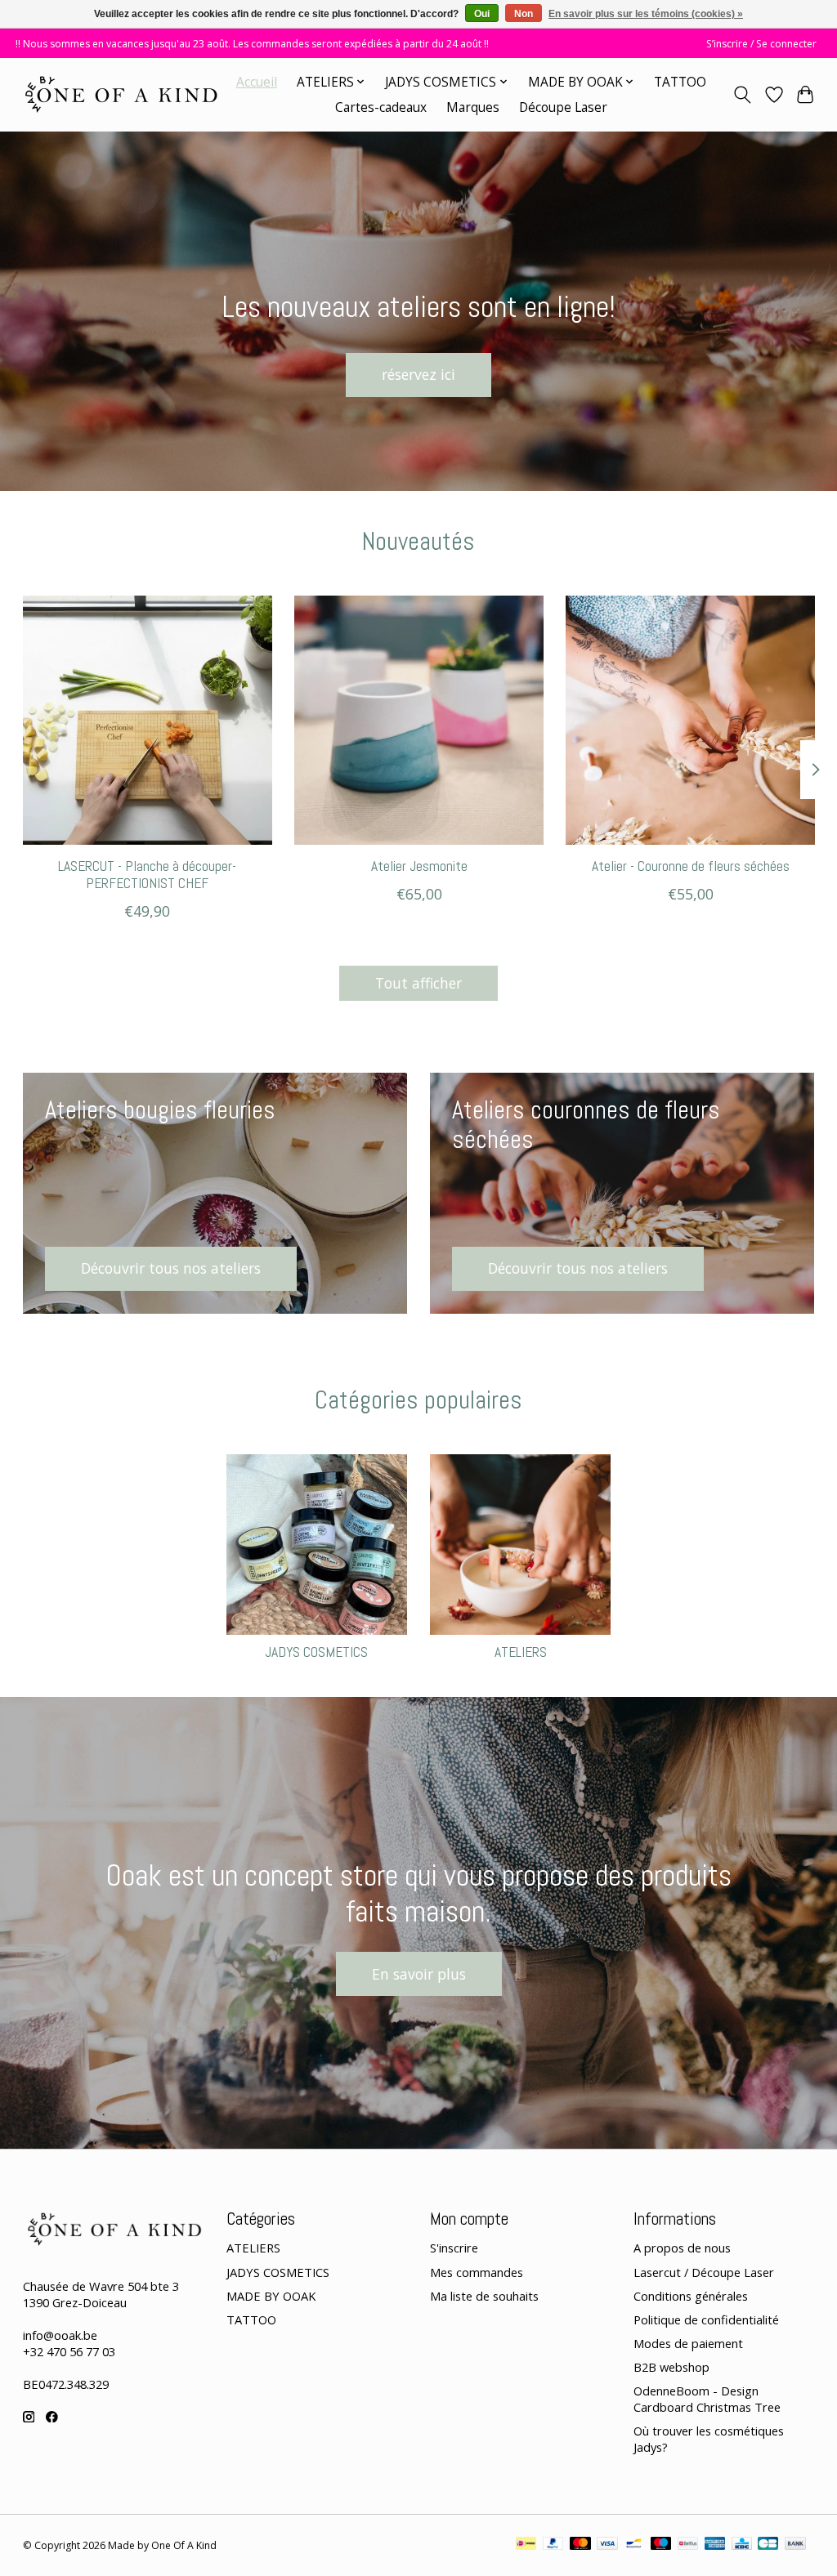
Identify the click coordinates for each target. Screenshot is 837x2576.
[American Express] (715, 2545)
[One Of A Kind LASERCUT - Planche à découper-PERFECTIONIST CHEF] (148, 720)
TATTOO (680, 82)
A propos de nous (682, 2248)
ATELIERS (521, 1652)
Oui (482, 14)
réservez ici (418, 374)
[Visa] (607, 2545)
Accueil (257, 82)
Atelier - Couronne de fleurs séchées (690, 866)
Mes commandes (477, 2272)
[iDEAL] (526, 2545)
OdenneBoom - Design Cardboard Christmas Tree (707, 2399)
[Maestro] (661, 2545)
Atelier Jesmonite (418, 866)
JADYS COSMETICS (316, 1652)
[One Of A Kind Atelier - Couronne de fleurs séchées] (690, 720)
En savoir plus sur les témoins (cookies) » (646, 14)
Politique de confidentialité (706, 2319)
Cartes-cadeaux (381, 107)
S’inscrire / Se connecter (761, 44)
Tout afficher (418, 983)
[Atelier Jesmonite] (419, 720)
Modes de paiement (688, 2343)
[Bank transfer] (795, 2545)
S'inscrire (454, 2248)
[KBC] (742, 2545)
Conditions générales (691, 2296)
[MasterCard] (580, 2545)
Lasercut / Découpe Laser (704, 2272)
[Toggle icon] (742, 95)
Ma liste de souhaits (484, 2296)
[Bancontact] (634, 2545)
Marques (473, 107)
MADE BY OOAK (271, 2296)
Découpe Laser (563, 107)
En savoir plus (419, 1974)
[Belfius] (688, 2545)
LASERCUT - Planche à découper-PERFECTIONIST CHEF (147, 875)
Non (524, 14)
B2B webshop (671, 2367)
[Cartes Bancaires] (768, 2545)
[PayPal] (553, 2545)
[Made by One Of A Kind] (120, 94)
